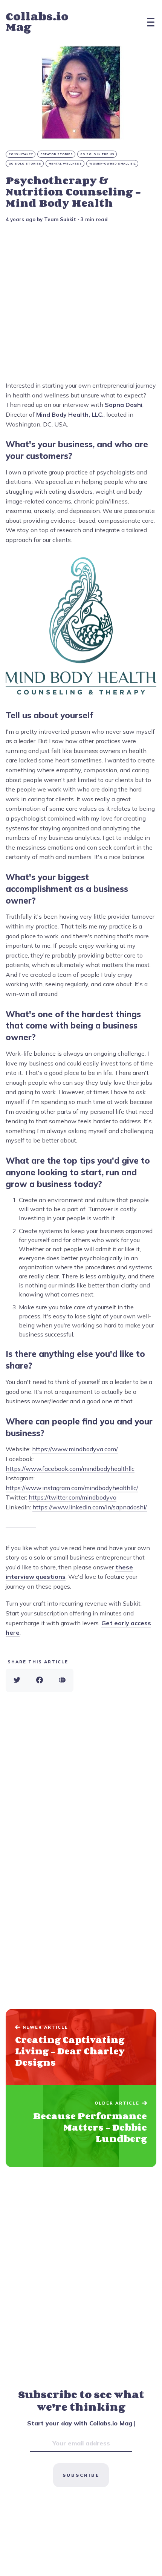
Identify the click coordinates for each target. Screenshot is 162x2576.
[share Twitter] (17, 1680)
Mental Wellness (65, 164)
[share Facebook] (40, 1680)
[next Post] (81, 2047)
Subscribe (81, 2475)
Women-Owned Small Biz (113, 164)
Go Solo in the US (97, 154)
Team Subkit (60, 219)
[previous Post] (81, 2126)
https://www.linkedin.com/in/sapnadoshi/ (90, 1507)
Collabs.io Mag (37, 22)
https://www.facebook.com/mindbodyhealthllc (70, 1469)
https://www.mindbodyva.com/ (75, 1449)
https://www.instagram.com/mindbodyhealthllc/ (72, 1488)
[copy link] (62, 1680)
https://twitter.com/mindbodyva (73, 1497)
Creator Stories (57, 154)
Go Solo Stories (25, 164)
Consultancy (21, 154)
